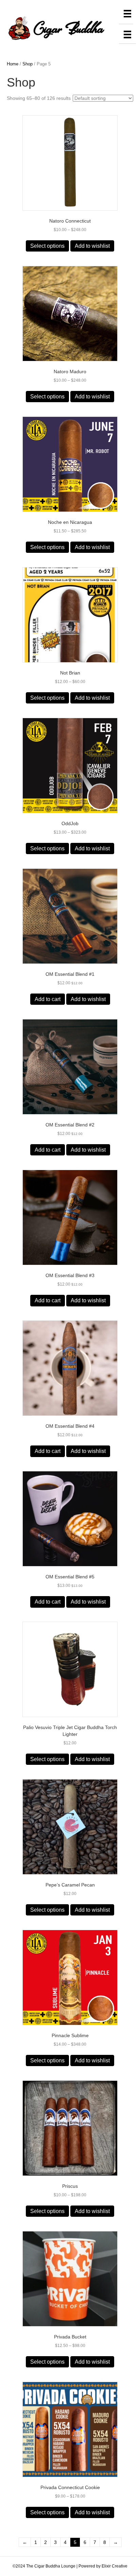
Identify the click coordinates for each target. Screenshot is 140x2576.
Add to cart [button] (48, 999)
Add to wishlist (92, 246)
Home (13, 64)
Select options (47, 246)
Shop (28, 64)
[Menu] (127, 14)
